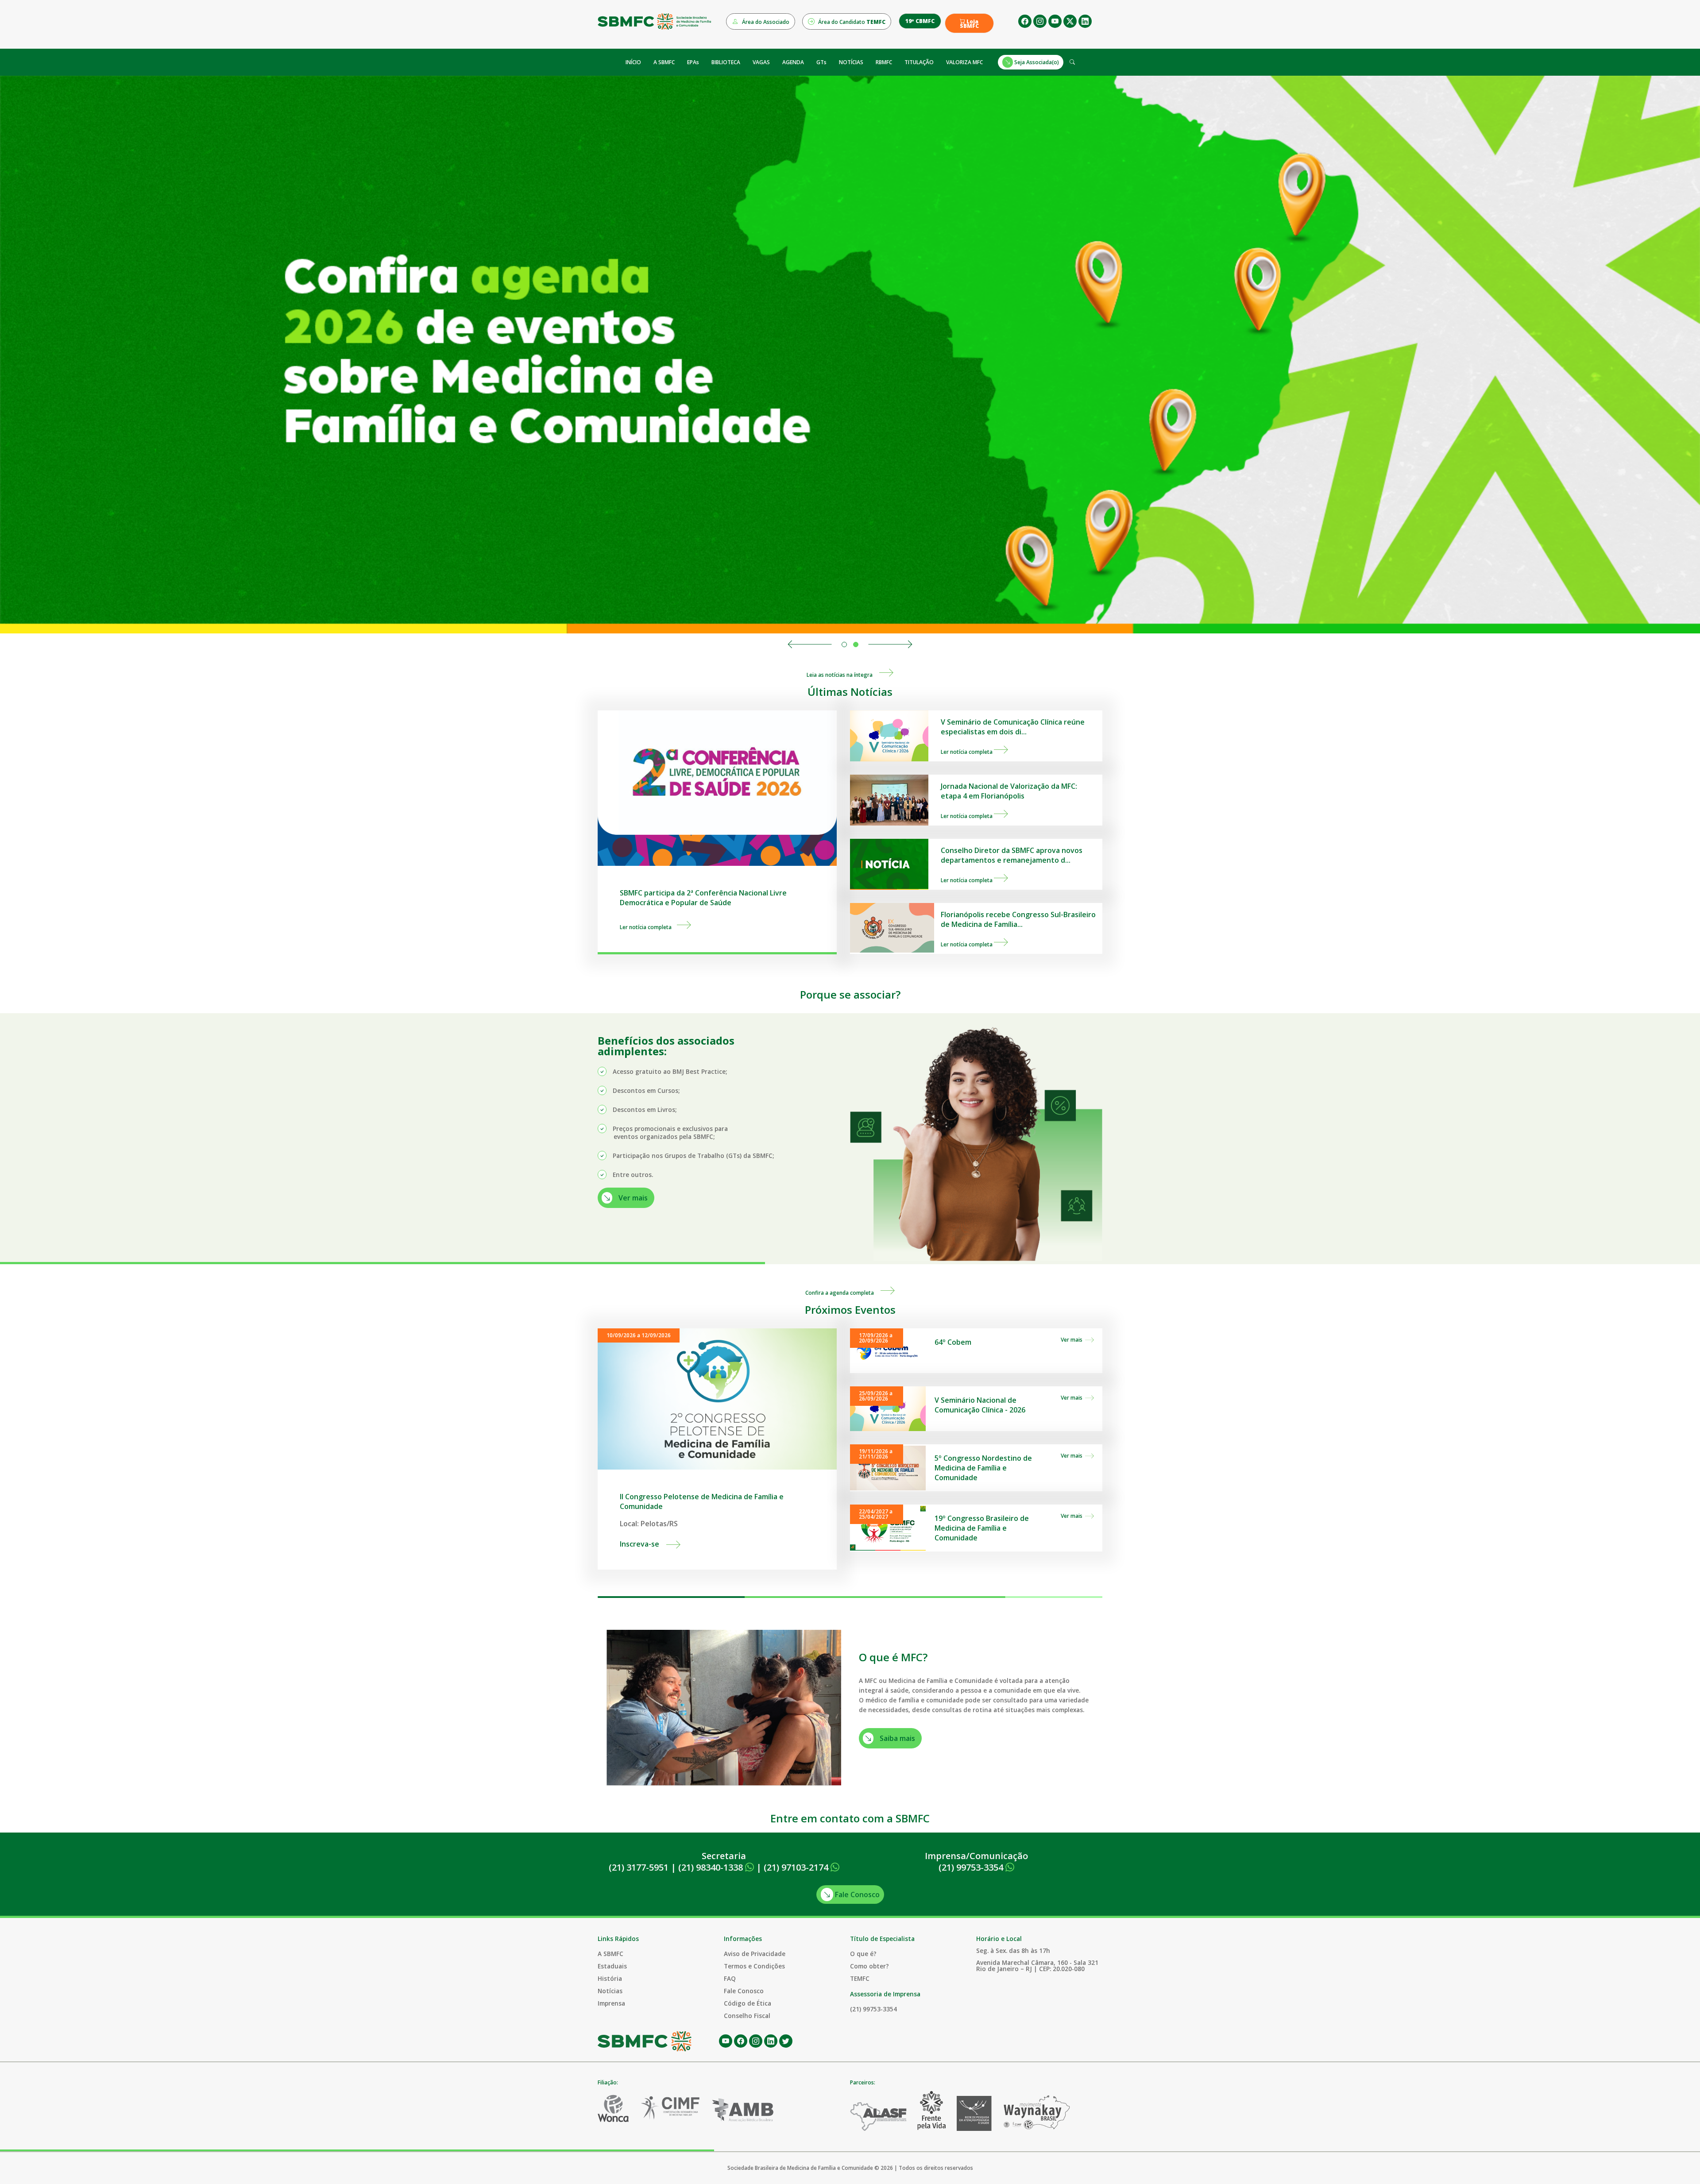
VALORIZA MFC (964, 62)
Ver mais (632, 1198)
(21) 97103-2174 (797, 1867)
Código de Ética (748, 2003)
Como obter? (869, 1966)
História (610, 1978)
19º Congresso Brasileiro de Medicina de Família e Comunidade (982, 1528)
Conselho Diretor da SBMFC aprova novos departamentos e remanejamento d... (1012, 855)
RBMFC (884, 62)
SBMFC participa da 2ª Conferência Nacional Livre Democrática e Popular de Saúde (703, 898)
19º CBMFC (920, 21)
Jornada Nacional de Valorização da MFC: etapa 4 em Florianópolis (1009, 791)
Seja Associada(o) (1036, 62)
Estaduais (612, 1966)
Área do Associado (765, 22)
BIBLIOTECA (726, 62)
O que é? (863, 1954)
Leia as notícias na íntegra (843, 675)
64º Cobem (953, 1342)
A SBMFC (664, 62)
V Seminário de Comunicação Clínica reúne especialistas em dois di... (1013, 727)
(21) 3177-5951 (639, 1867)
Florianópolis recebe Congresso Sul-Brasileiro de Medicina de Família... (1018, 919)
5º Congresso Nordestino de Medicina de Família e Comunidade (983, 1468)
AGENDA (793, 62)
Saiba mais (896, 1738)
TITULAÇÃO (919, 62)
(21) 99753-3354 (972, 1867)
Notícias (610, 1991)
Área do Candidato (851, 22)
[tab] (844, 644)
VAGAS (761, 62)
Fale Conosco (856, 1895)
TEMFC (860, 1978)
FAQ (730, 1978)
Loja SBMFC (969, 24)
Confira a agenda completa (843, 1293)
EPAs (693, 62)
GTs (821, 62)
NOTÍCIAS (851, 62)
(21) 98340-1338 (712, 1867)
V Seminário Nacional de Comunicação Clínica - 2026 (980, 1405)
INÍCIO (633, 62)
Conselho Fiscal (747, 2016)
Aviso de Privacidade (755, 1954)
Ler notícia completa (648, 927)
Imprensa (611, 2003)
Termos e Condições (754, 1966)
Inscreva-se (643, 1544)
